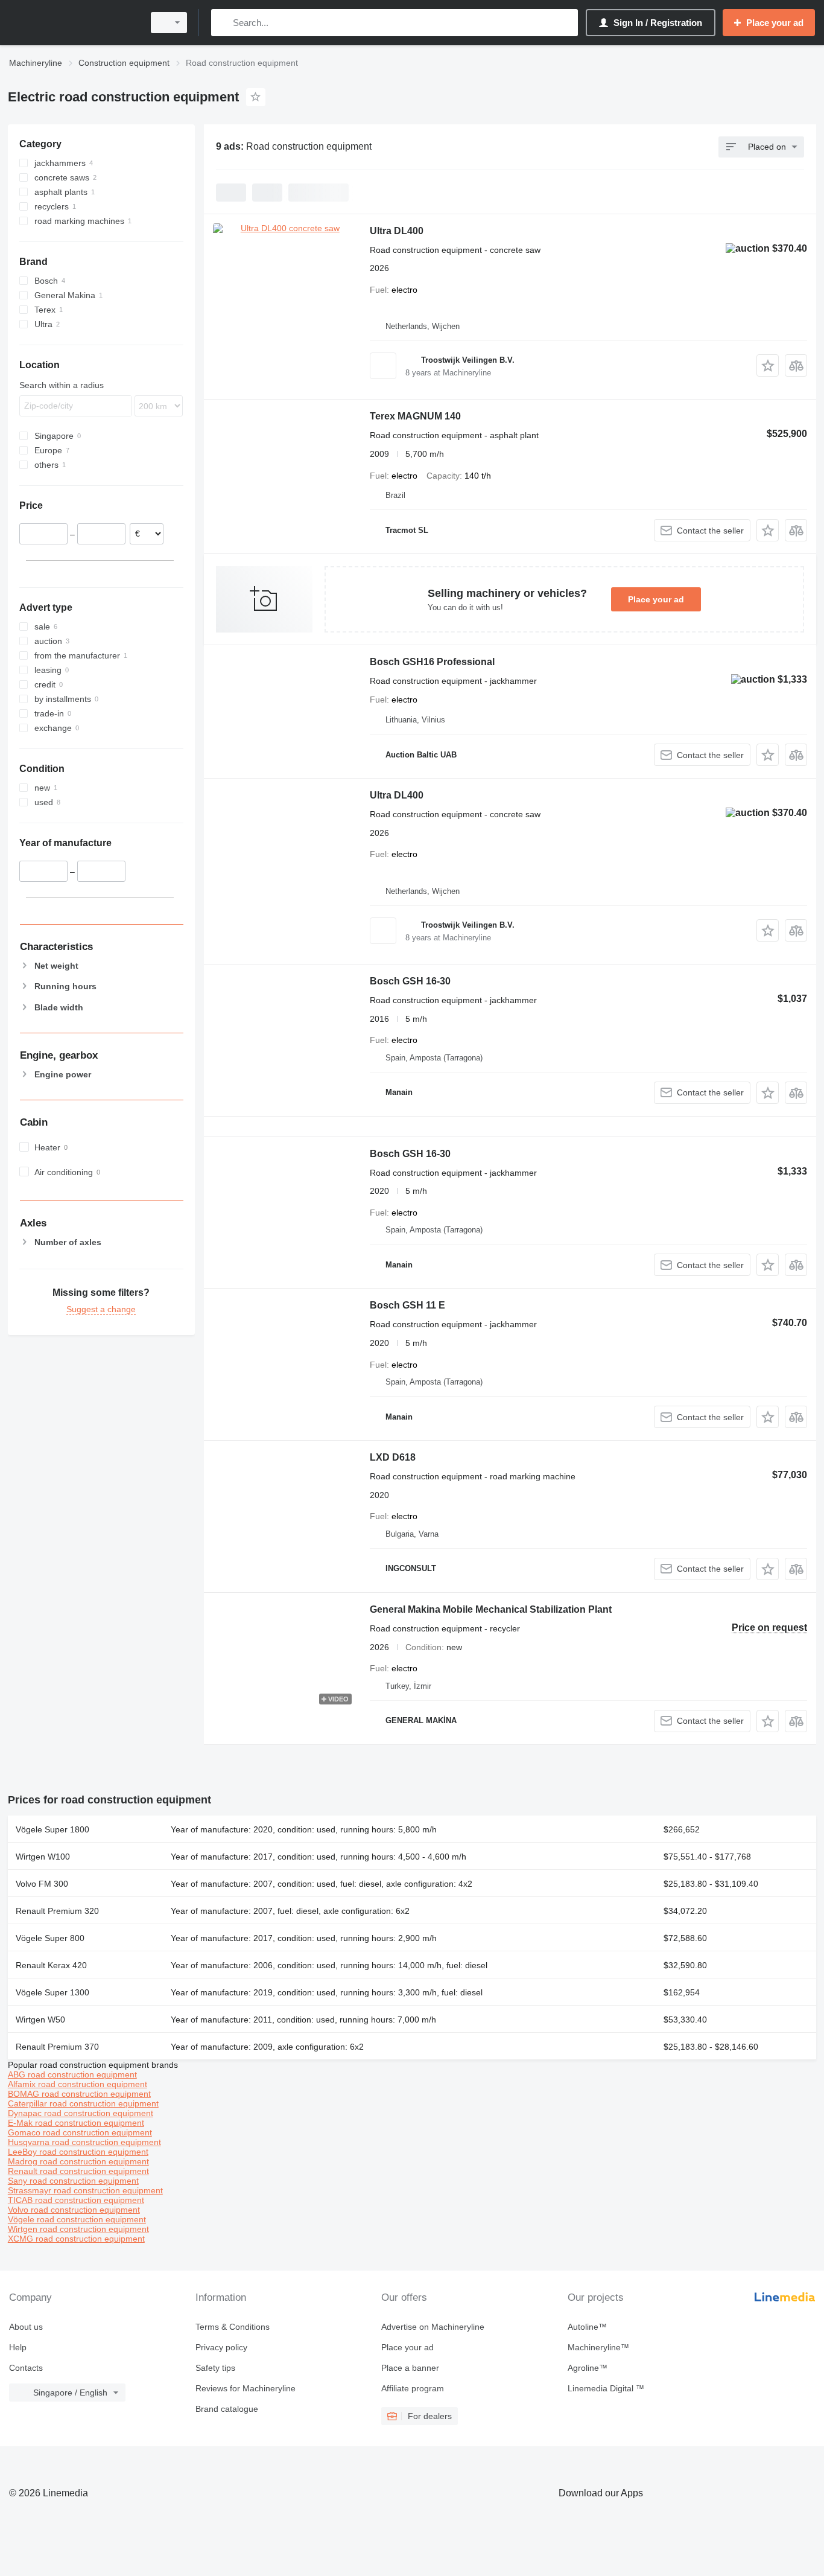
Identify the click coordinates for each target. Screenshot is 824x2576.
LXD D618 (393, 1457)
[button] (768, 365)
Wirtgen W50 (40, 2020)
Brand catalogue (227, 2409)
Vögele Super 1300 (52, 1992)
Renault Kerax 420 (51, 1965)
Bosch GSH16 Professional (432, 662)
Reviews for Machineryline (246, 2388)
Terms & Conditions (233, 2327)
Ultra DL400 (397, 231)
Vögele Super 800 (50, 1938)
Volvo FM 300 (42, 1884)
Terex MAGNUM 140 (415, 416)
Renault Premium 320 (57, 1911)
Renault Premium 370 (57, 2047)
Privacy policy (221, 2347)
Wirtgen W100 (43, 1857)
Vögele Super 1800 (52, 1829)
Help (18, 2347)
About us (26, 2327)
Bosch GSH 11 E (407, 1305)
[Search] (223, 23)
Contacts (26, 2368)
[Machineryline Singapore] (72, 23)
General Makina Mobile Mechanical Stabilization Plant (491, 1609)
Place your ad (656, 599)
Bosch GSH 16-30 (410, 981)
